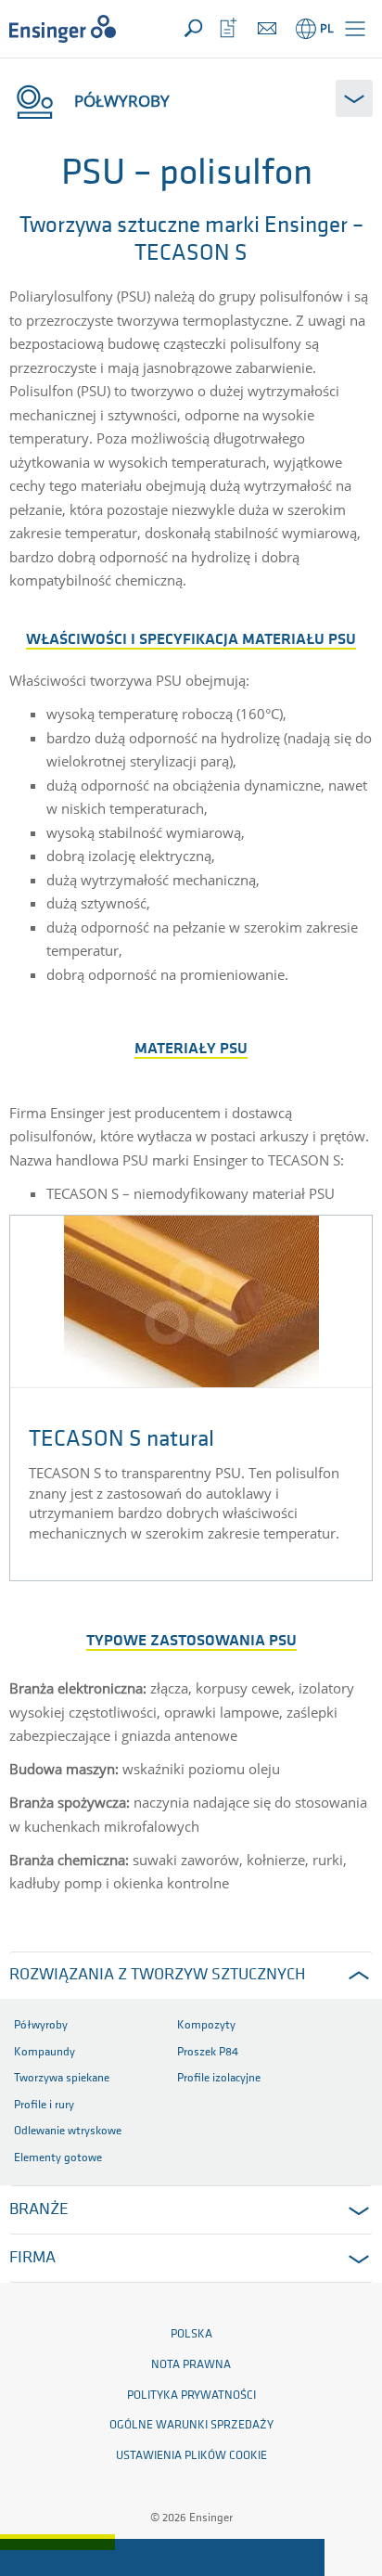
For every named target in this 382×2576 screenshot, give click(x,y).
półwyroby (122, 101)
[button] (355, 29)
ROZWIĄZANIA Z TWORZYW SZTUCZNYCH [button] (157, 1976)
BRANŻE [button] (39, 2210)
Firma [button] (32, 2259)
